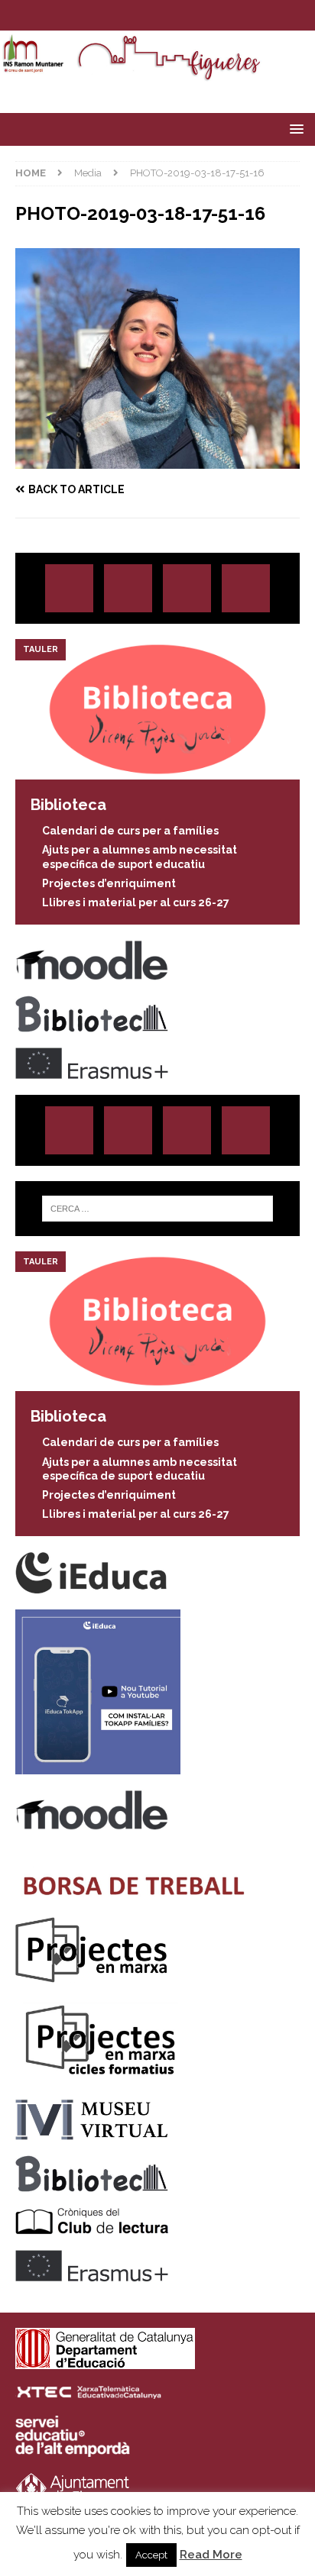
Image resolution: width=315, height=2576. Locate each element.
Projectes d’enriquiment (109, 883)
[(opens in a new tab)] (157, 771)
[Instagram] (113, 15)
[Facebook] (172, 15)
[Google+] (246, 588)
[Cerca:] (158, 1209)
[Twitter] (143, 15)
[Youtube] (202, 15)
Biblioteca (68, 805)
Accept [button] (151, 2555)
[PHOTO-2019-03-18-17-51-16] (157, 460)
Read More (211, 2555)
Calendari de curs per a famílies (130, 831)
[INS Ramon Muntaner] (157, 74)
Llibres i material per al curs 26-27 (136, 902)
